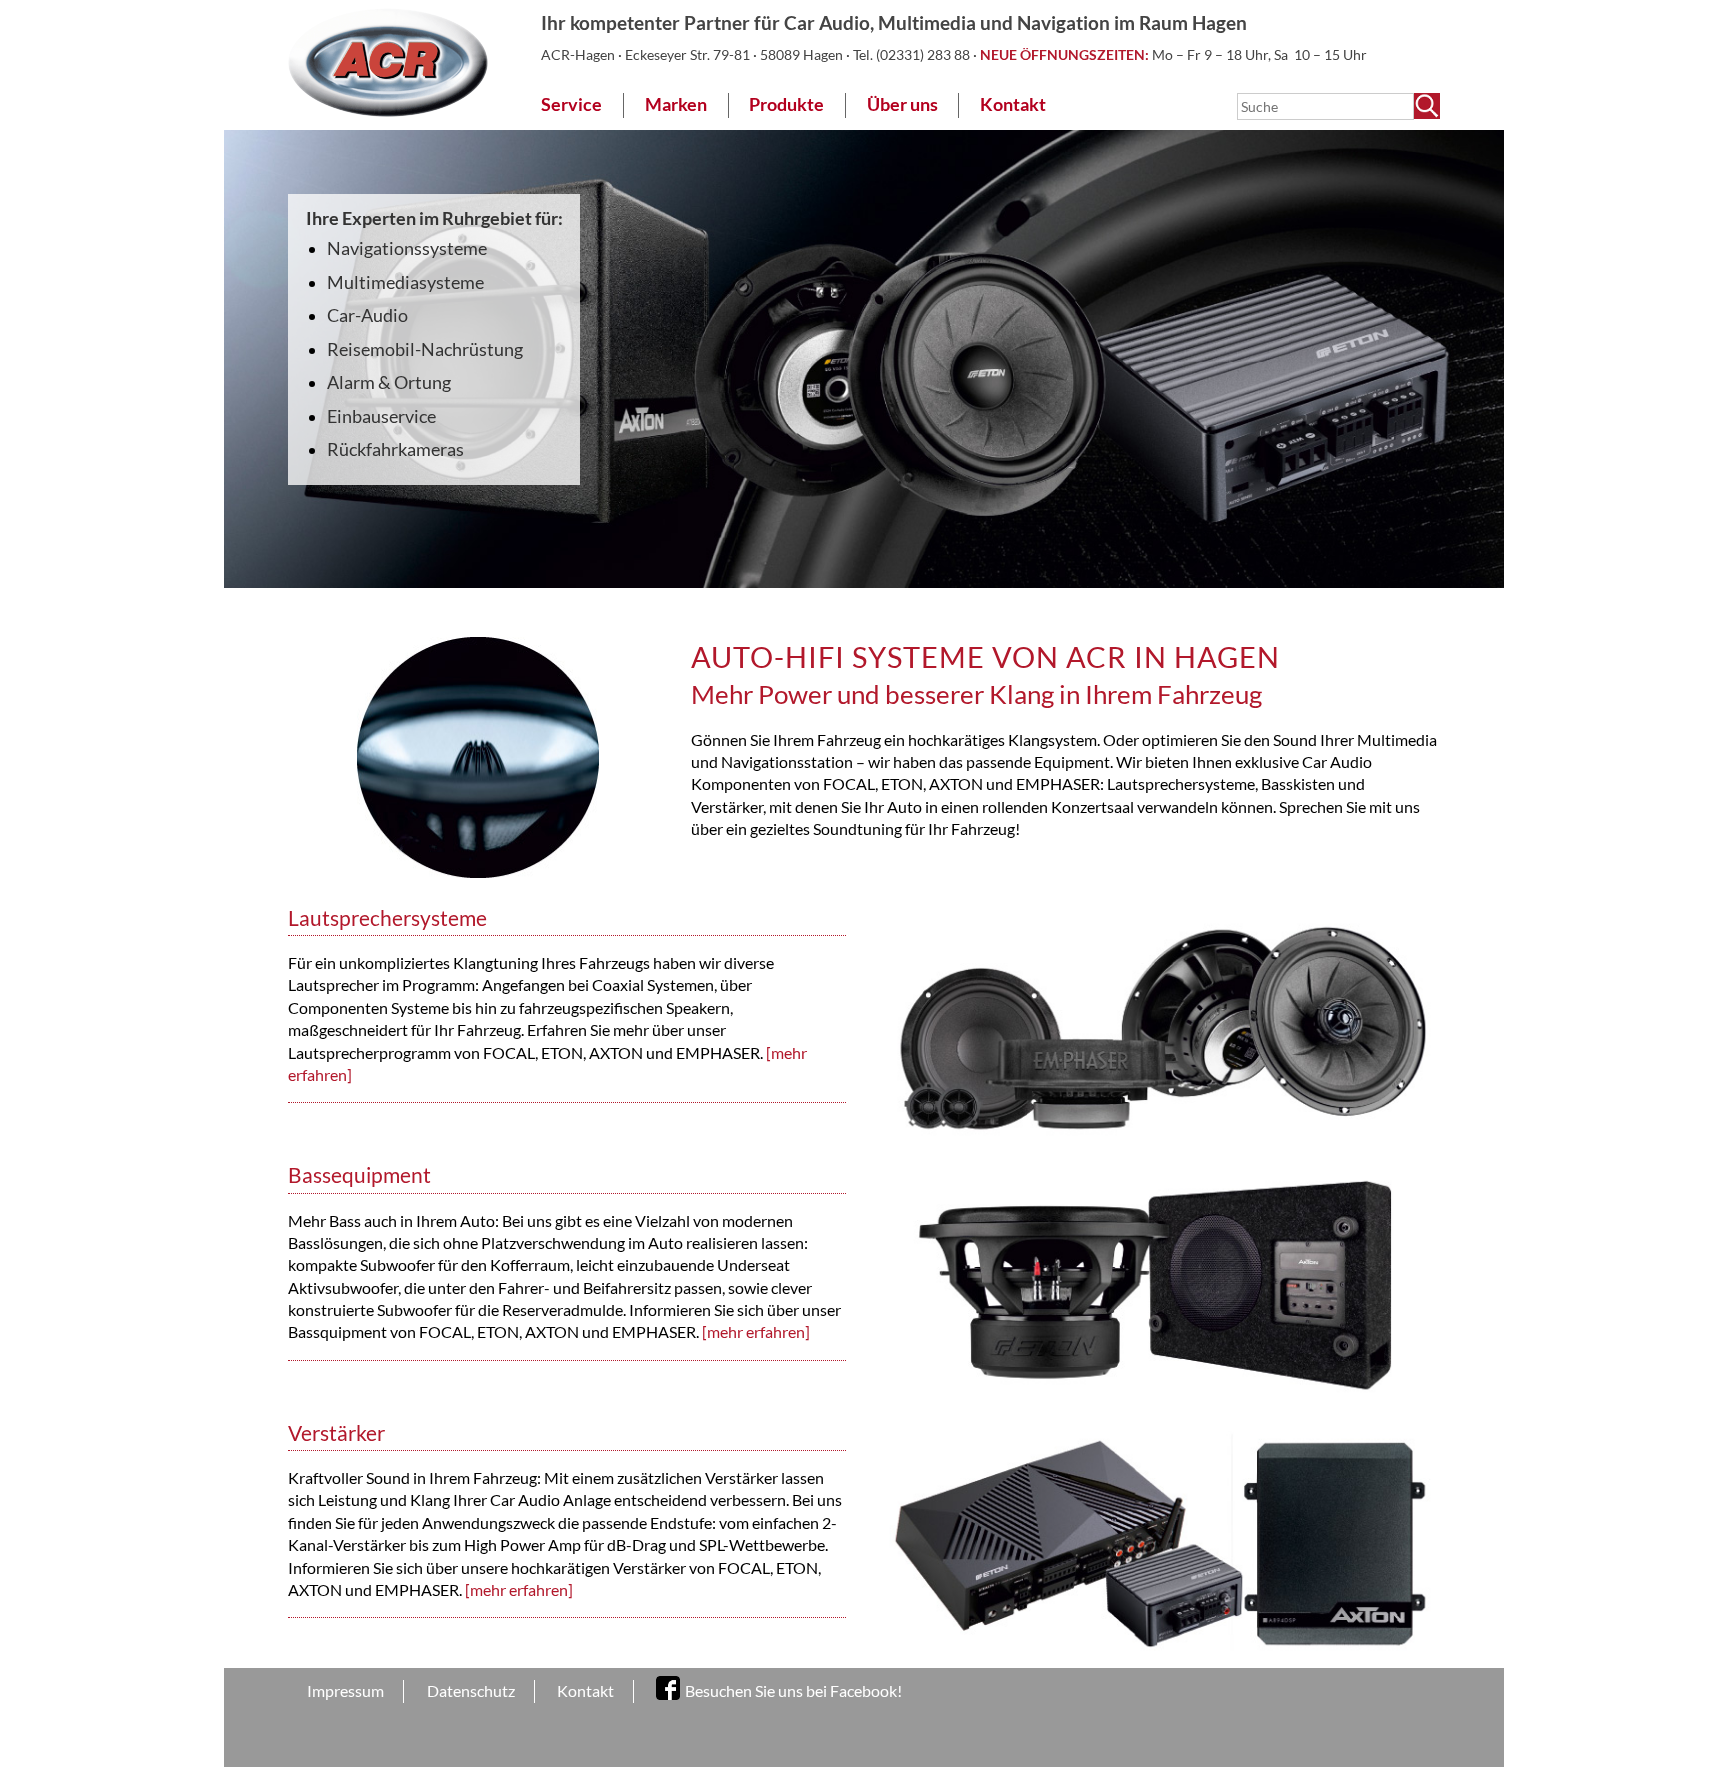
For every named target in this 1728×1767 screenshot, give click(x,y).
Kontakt (1013, 104)
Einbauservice (381, 416)
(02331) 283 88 (924, 54)
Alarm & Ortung (389, 382)
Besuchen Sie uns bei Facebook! (793, 1690)
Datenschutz (471, 1690)
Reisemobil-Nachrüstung (425, 349)
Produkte (786, 104)
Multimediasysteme (405, 282)
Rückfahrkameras (395, 449)
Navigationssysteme (407, 248)
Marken (676, 104)
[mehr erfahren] (756, 1331)
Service (571, 104)
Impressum (345, 1690)
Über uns (902, 104)
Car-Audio (367, 315)
